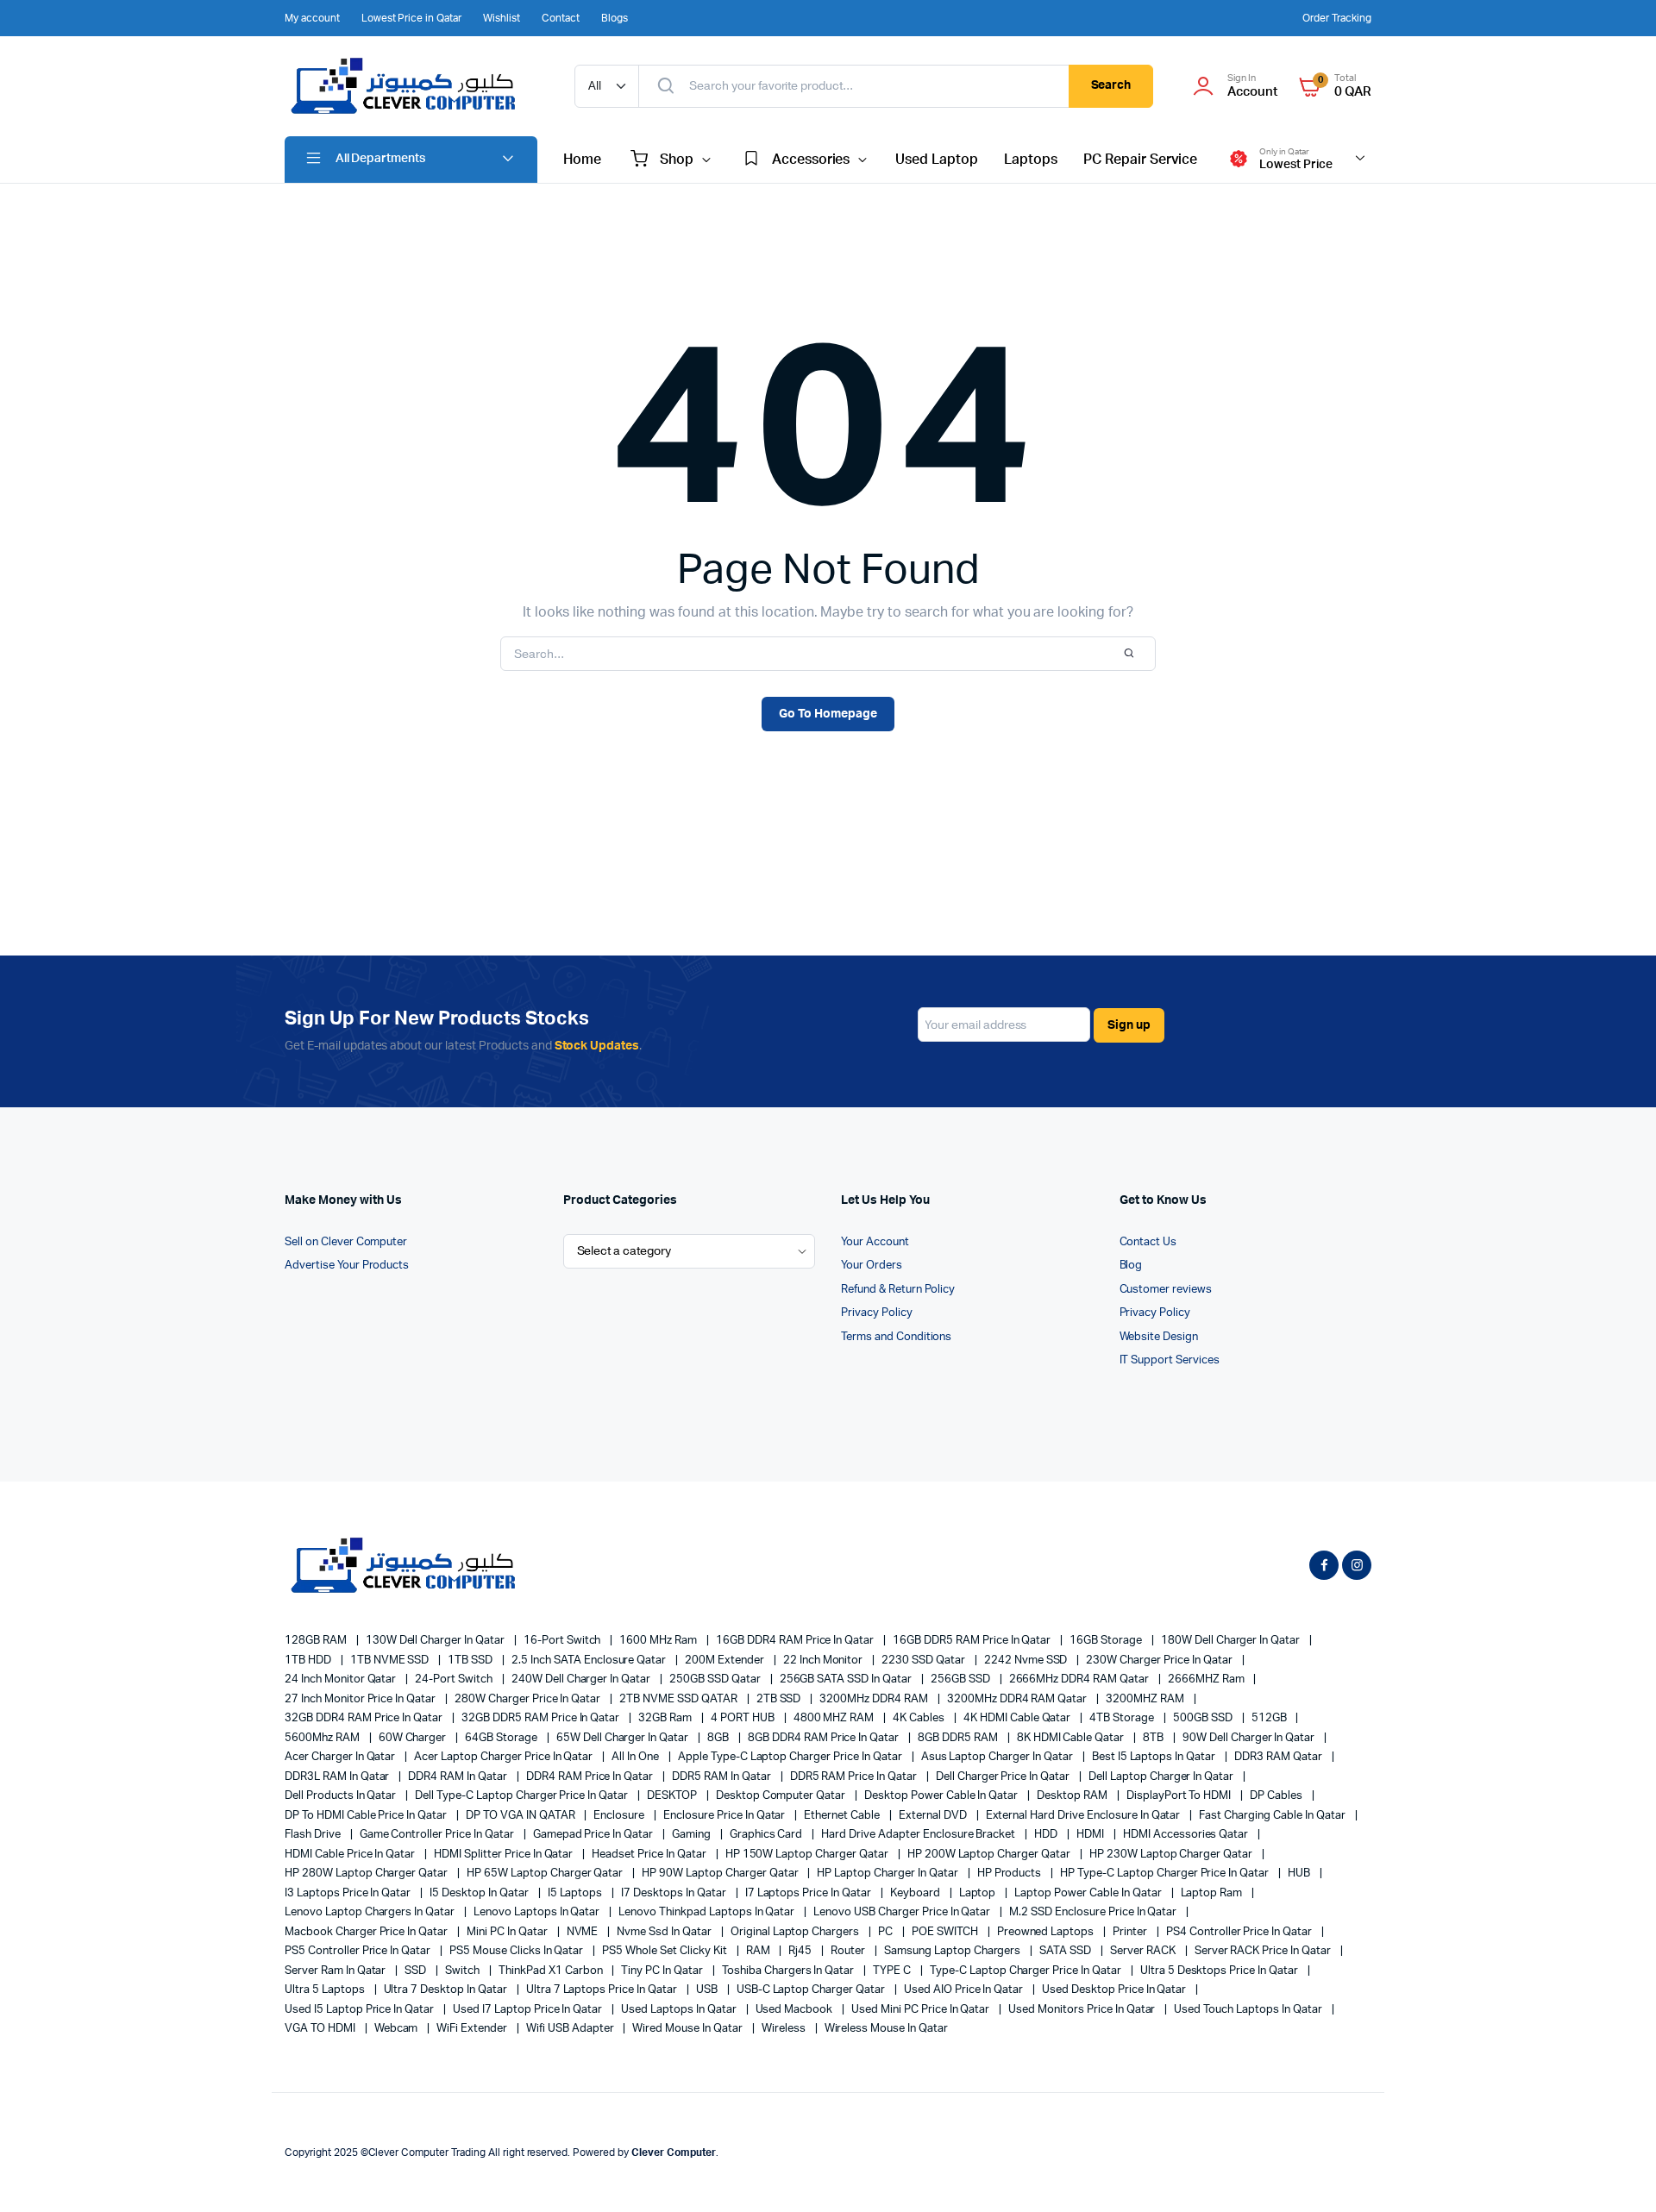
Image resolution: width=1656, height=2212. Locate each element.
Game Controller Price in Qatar (438, 1835)
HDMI (1091, 1835)
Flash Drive (314, 1835)
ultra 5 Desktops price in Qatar (1220, 1971)
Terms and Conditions (896, 1337)
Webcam (398, 2029)
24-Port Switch (455, 1679)
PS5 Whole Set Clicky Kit (665, 1951)
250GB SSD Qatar (716, 1679)
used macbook (796, 2010)
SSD (417, 1971)
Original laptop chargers (796, 1932)
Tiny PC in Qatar (663, 1971)
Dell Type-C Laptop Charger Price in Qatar (523, 1796)
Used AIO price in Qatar (965, 1990)
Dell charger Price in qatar (1004, 1777)
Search (1111, 85)
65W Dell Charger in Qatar (624, 1738)
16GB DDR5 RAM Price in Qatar (973, 1641)
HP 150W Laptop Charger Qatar (808, 1855)
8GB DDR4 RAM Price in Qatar (825, 1738)
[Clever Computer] (412, 86)
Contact (561, 18)
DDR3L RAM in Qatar (338, 1777)
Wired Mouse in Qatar (688, 2029)
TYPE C (893, 1971)
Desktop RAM (1073, 1796)
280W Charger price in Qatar (529, 1699)
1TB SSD (471, 1661)
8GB (719, 1738)
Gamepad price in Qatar (594, 1835)
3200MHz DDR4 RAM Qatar (1018, 1699)
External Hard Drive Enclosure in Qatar (1085, 1816)
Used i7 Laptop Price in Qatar (529, 2010)
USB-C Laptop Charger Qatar (812, 1990)
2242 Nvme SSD (1027, 1661)
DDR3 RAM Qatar (1280, 1757)
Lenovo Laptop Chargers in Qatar (371, 1912)
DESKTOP (673, 1796)
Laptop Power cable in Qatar (1089, 1893)
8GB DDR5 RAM (959, 1738)
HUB (1300, 1874)
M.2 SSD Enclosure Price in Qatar (1094, 1912)
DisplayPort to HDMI (1180, 1796)
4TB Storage (1123, 1718)
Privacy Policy (877, 1313)
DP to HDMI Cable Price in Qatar (367, 1816)
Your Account (875, 1242)
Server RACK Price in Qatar (1264, 1951)
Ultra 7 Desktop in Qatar (447, 1990)
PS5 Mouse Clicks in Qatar (517, 1951)
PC (887, 1932)
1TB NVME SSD (391, 1661)
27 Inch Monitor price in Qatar (361, 1699)
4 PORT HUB (744, 1718)
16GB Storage (1107, 1641)
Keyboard (916, 1893)
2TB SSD (780, 1699)
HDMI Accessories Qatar (1187, 1835)
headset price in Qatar (650, 1855)
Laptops (1031, 160)
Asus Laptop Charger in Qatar (998, 1757)
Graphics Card (768, 1835)
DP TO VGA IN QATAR (521, 1816)
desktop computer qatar (782, 1796)
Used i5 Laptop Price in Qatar (361, 2010)
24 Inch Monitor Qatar (342, 1679)
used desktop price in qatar (1115, 1990)
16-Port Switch (564, 1641)
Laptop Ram (1213, 1893)
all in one (637, 1757)
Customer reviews (1166, 1290)
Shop (677, 160)
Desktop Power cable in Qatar (942, 1796)
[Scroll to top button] (1617, 2173)
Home (582, 160)
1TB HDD (309, 1661)
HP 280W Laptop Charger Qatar (367, 1874)
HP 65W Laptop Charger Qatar (546, 1874)
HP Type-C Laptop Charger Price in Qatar (1166, 1874)
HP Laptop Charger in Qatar (888, 1874)
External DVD (934, 1816)
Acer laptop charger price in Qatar (505, 1757)
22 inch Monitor (825, 1661)
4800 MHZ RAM (835, 1718)
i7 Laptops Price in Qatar (809, 1893)
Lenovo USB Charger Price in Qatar (903, 1912)
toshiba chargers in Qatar (789, 1971)
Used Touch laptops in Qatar (1249, 2010)
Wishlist (502, 18)
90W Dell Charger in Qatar (1250, 1738)
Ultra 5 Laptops (326, 1990)
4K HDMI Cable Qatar (1018, 1718)
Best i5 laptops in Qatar (1155, 1757)
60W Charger (414, 1738)
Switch (464, 1971)
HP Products (1011, 1874)
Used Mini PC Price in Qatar (922, 2010)
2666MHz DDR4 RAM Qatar (1080, 1679)
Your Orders (872, 1266)
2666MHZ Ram (1207, 1679)
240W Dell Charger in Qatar (582, 1679)
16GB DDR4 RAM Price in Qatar (796, 1641)
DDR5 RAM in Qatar (722, 1777)
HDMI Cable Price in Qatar (351, 1855)
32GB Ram (666, 1718)
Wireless (785, 2029)
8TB (1154, 1738)
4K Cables (920, 1718)
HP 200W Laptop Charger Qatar (990, 1855)
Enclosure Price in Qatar (725, 1816)
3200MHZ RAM (1146, 1699)
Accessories (811, 160)
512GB (1270, 1718)
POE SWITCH (946, 1932)
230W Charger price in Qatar (1160, 1661)
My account (312, 18)
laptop (979, 1893)
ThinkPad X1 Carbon (552, 1971)
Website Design (1159, 1337)
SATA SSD (1066, 1951)
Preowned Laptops (1047, 1932)
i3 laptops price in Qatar (349, 1893)
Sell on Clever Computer (346, 1242)
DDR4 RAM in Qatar (458, 1777)
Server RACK (1144, 1951)
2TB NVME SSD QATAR (679, 1699)
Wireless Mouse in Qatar (886, 2029)
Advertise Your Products (347, 1266)
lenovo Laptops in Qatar (538, 1912)
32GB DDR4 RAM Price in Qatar (365, 1718)
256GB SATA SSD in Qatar (847, 1679)
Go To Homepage (828, 714)
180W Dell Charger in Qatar (1232, 1641)
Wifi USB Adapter (571, 2029)
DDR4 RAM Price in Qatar (591, 1777)
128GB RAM (317, 1641)
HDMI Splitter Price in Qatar (505, 1855)
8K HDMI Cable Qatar (1072, 1738)
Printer (1131, 1932)
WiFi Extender (473, 2029)
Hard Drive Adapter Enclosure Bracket (919, 1835)
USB (708, 1990)
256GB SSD (962, 1679)
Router (849, 1951)
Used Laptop (937, 160)
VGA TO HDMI (321, 2029)
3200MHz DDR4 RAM (875, 1699)
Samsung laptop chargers (953, 1951)
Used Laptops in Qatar (680, 2010)
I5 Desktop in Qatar (480, 1893)
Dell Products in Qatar (342, 1796)
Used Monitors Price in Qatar (1083, 2010)
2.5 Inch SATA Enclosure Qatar (590, 1661)
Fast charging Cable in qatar (1273, 1816)
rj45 (801, 1951)
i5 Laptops (577, 1893)
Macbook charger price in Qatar (367, 1932)
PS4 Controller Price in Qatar (1240, 1932)
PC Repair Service (1141, 160)
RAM (759, 1951)
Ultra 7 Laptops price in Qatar (603, 1990)
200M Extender (726, 1661)
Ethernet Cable (843, 1816)
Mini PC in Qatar (508, 1932)
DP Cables (1277, 1796)
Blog (1131, 1266)
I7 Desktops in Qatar (674, 1893)
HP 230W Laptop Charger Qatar (1172, 1855)
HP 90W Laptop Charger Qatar (721, 1874)
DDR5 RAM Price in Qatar (855, 1777)
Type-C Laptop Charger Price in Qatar (1027, 1971)
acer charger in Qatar (341, 1757)
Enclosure (620, 1816)
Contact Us (1148, 1242)
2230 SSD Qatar (925, 1661)
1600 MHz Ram (659, 1641)
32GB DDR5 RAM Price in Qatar (542, 1718)
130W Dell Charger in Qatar (436, 1641)
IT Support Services (1170, 1360)
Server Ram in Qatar (336, 1971)
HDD (1047, 1835)
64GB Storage (502, 1738)
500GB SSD (1204, 1718)
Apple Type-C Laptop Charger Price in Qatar (791, 1757)
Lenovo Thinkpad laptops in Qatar (708, 1912)
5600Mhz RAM (323, 1738)
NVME (584, 1932)
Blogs (615, 18)
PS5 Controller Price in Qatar (359, 1951)
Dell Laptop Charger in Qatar (1162, 1777)
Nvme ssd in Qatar (665, 1932)
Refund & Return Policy (898, 1290)
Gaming (693, 1835)
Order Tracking (1337, 18)
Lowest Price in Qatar (411, 18)
